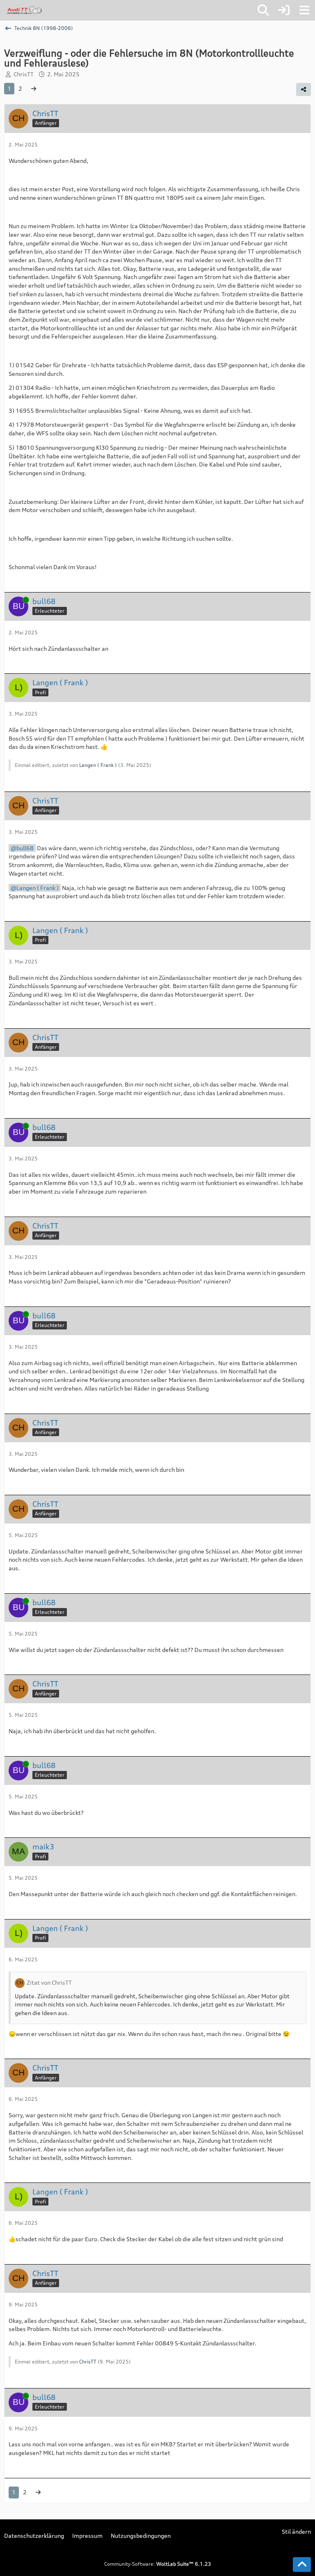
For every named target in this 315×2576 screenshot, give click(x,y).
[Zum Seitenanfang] (302, 2565)
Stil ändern (296, 2531)
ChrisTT (24, 74)
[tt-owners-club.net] (25, 10)
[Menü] (304, 10)
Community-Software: (158, 2564)
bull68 (25, 848)
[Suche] (263, 10)
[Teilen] (304, 89)
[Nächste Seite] (34, 89)
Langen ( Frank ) (98, 765)
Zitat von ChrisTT (49, 1982)
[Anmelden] (284, 10)
